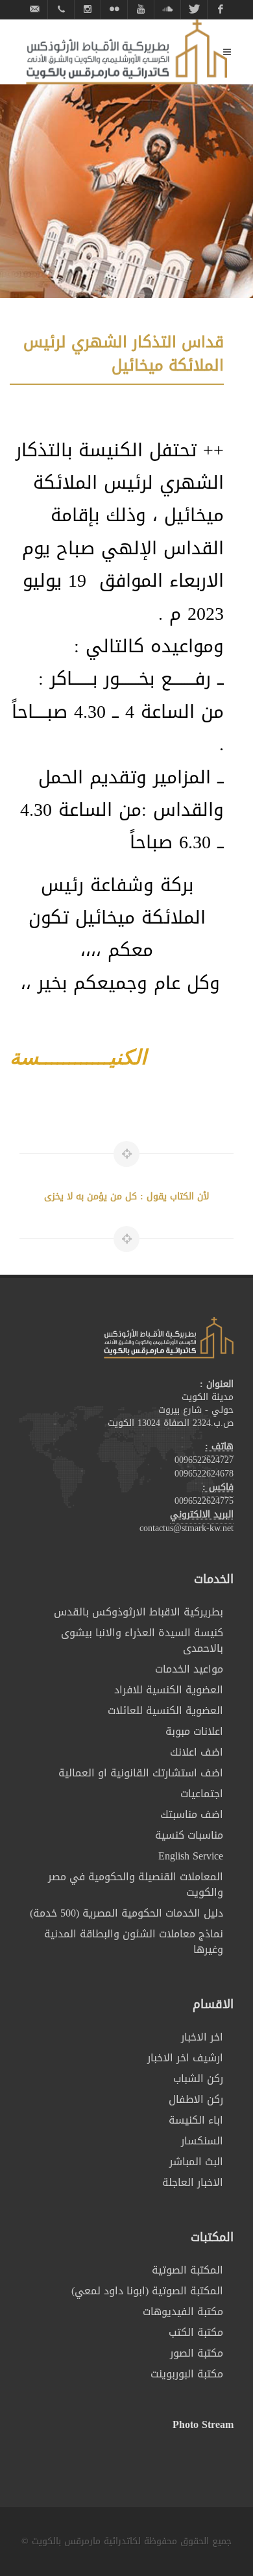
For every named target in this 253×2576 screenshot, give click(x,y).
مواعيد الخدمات (189, 1669)
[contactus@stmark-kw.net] (34, 9)
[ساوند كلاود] (167, 9)
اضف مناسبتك (192, 1815)
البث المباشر (196, 2162)
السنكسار (202, 2141)
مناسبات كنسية (189, 1835)
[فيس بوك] (221, 9)
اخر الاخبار (202, 2037)
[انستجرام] (88, 9)
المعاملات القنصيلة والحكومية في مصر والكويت (136, 1885)
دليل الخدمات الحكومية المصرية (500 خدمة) (126, 1913)
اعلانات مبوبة (194, 1732)
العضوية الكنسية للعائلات (165, 1711)
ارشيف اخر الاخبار (185, 2058)
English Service (191, 1856)
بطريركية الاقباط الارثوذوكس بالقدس (139, 1612)
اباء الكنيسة (196, 2120)
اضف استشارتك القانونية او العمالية (141, 1773)
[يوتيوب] (141, 9)
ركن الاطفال (196, 2100)
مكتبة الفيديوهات (183, 2312)
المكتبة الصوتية (187, 2270)
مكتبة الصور (197, 2353)
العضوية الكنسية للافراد (169, 1690)
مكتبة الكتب (196, 2333)
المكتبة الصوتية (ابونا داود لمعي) (147, 2291)
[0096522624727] (61, 9)
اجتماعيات (202, 1794)
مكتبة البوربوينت (187, 2374)
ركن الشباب (198, 2079)
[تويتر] (194, 9)
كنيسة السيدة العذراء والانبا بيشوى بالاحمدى (142, 1641)
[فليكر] (114, 9)
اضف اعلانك (197, 1752)
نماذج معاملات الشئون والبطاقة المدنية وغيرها (134, 1942)
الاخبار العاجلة (193, 2183)
